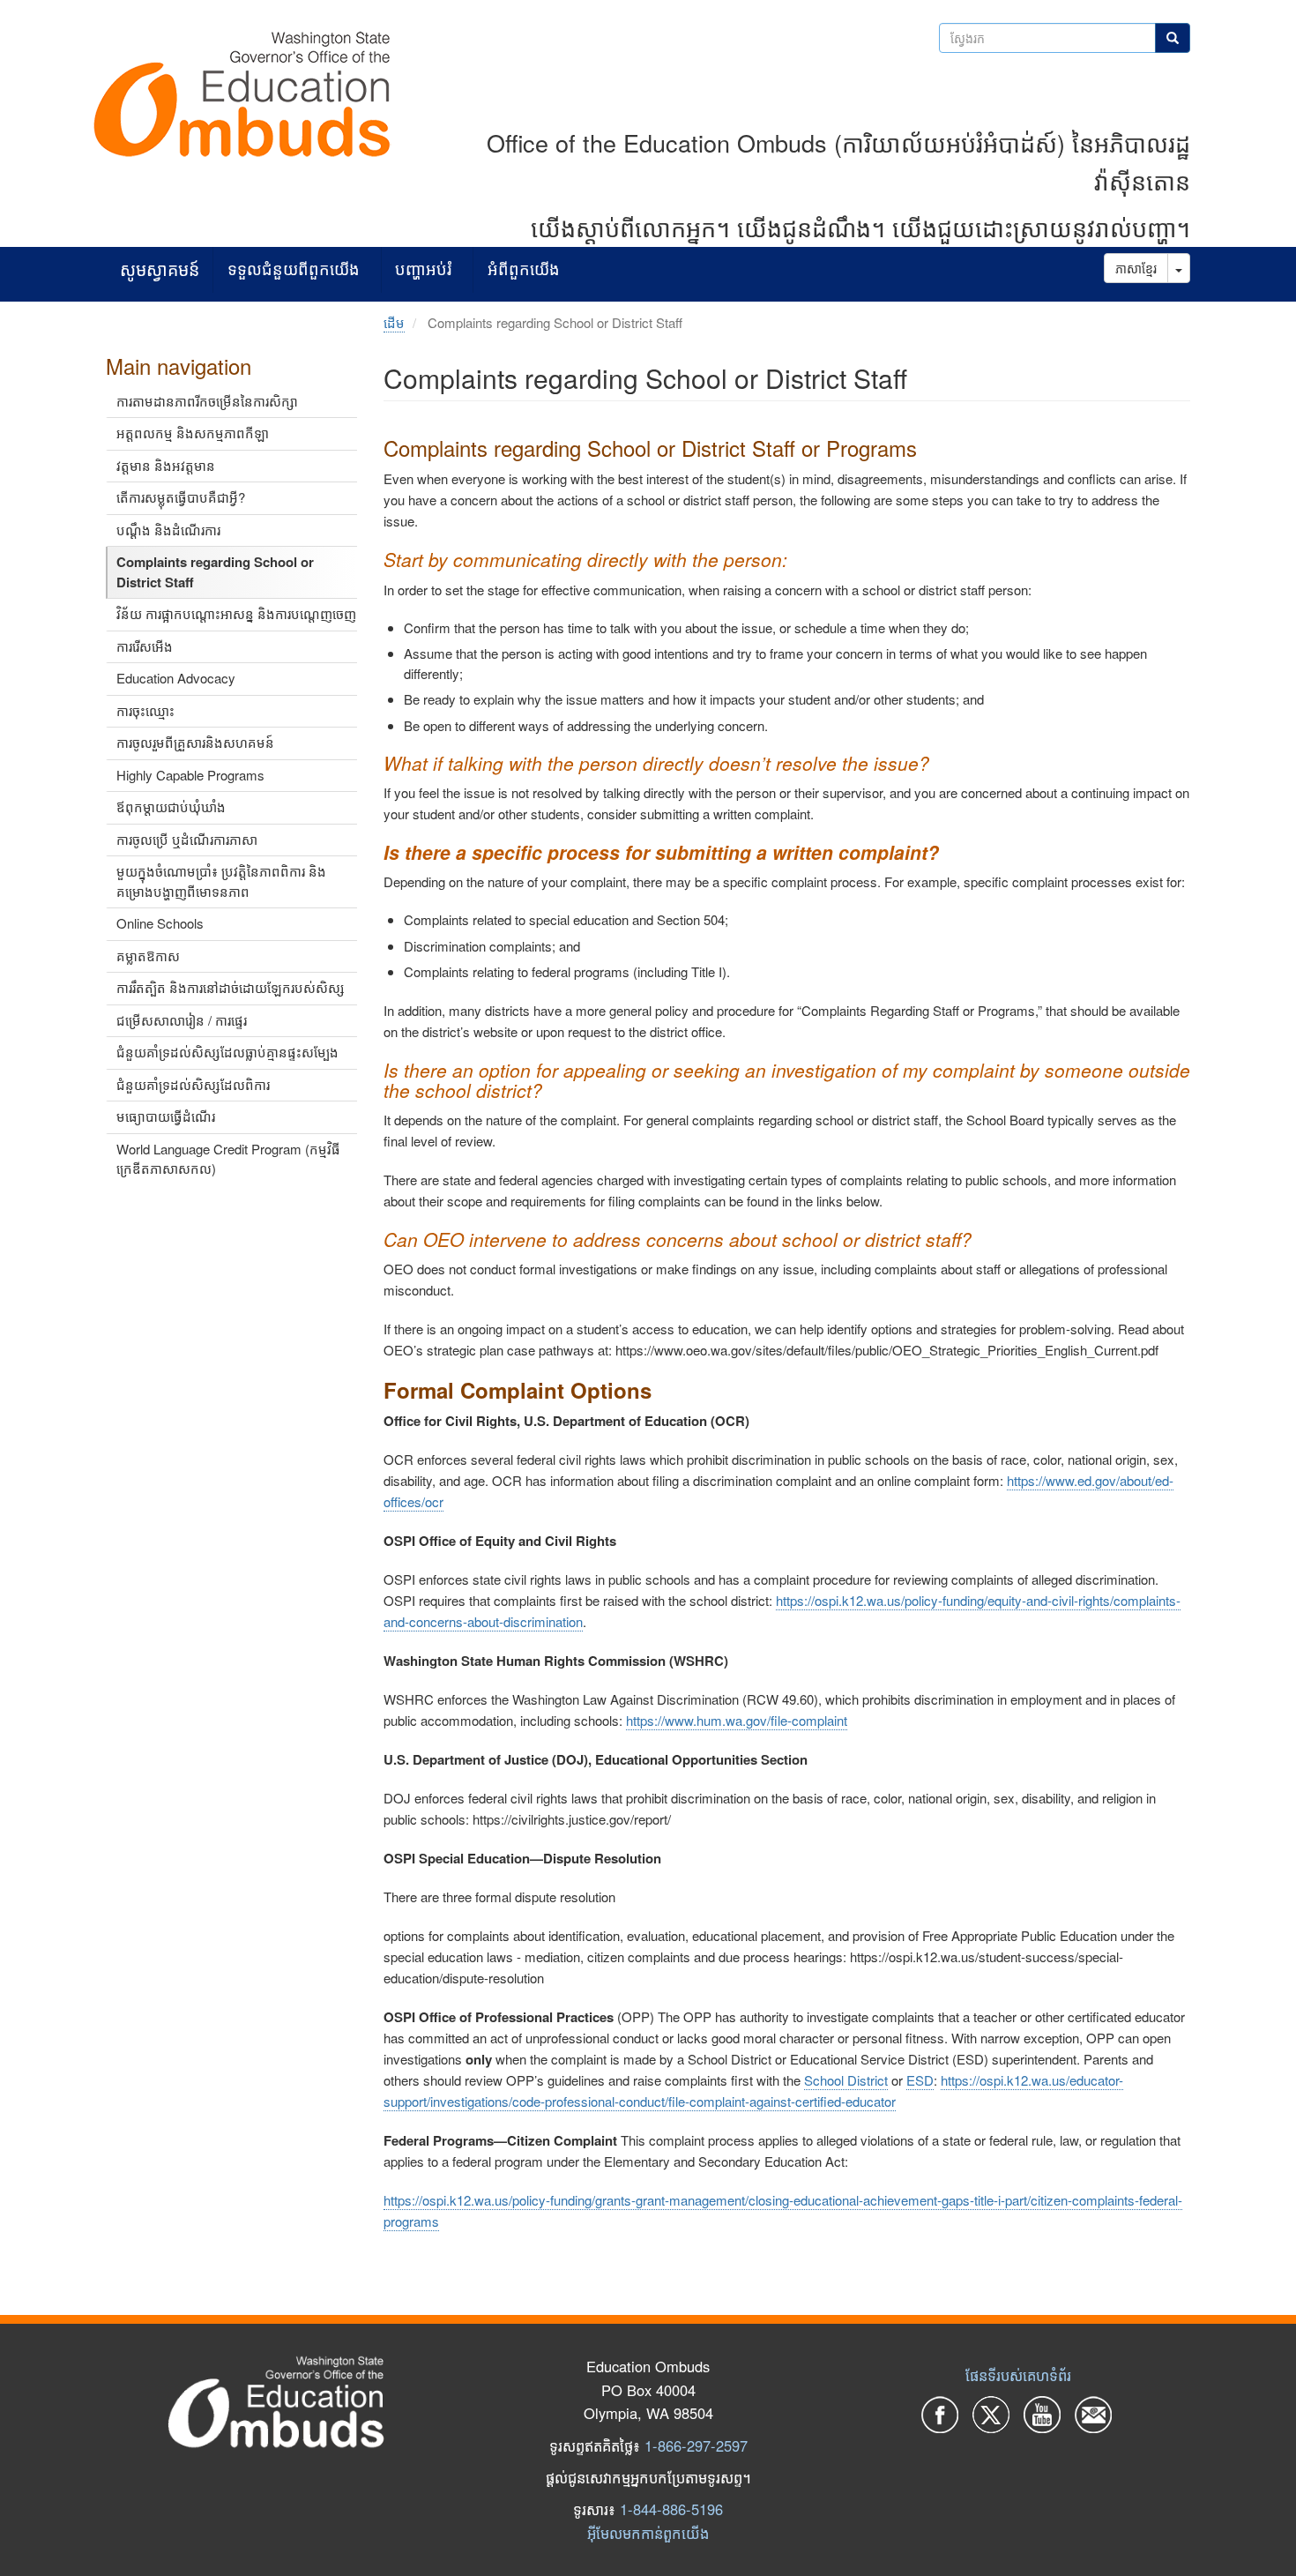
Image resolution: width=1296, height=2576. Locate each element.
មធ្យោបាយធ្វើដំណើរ (166, 1116)
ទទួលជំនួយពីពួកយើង (294, 269)
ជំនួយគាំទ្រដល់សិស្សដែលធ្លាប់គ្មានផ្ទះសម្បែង (227, 1052)
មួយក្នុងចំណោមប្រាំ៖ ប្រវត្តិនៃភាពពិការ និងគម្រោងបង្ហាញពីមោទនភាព (221, 881)
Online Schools (160, 923)
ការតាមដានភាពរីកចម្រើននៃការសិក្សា (207, 401)
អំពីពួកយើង (524, 269)
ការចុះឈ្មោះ (145, 710)
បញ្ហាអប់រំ (423, 269)
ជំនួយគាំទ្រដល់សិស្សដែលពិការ (193, 1084)
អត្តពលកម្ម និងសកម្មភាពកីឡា (193, 433)
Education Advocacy (176, 678)
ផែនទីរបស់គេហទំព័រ (1018, 2375)
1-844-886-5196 (671, 2509)
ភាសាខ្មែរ (1136, 268)
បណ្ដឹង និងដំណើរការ (168, 530)
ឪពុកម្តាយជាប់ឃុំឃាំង (171, 806)
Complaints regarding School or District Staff (215, 572)
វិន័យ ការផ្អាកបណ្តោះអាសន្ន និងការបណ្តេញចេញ (236, 613)
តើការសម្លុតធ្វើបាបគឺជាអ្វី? (181, 497)
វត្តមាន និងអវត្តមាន (166, 465)
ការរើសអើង (145, 646)
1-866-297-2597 (696, 2445)
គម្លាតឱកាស (148, 956)
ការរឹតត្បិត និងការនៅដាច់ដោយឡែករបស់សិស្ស (231, 987)
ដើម (394, 322)
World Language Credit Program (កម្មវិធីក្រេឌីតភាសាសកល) (228, 1159)
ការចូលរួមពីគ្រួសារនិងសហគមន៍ (195, 742)
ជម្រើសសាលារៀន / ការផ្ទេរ (182, 1020)
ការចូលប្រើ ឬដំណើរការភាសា (187, 839)
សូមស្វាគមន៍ (160, 269)
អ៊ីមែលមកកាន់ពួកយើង (648, 2533)
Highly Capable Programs (190, 775)
